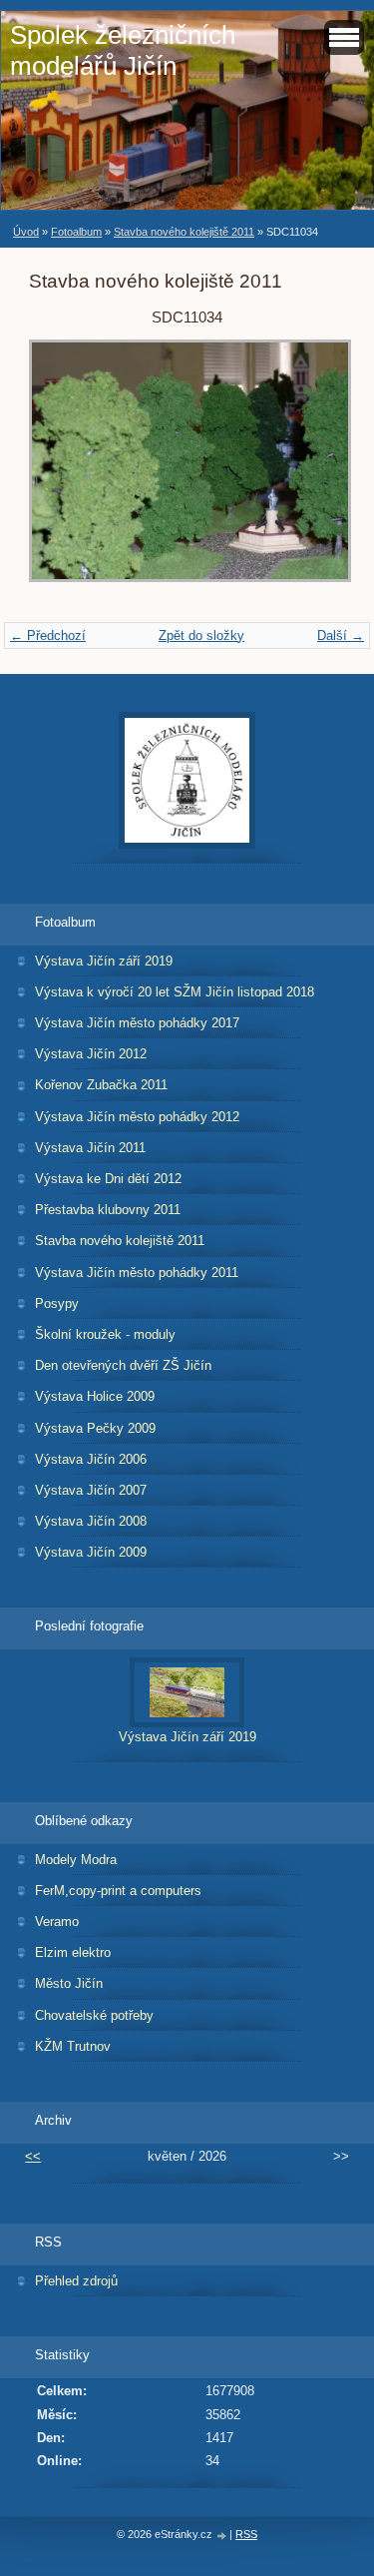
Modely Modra (76, 1860)
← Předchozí (48, 636)
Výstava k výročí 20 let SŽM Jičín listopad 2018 (175, 992)
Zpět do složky (201, 636)
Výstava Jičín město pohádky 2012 (137, 1117)
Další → (341, 636)
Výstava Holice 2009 (95, 1396)
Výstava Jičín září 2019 (104, 961)
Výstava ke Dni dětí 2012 (108, 1179)
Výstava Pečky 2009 (95, 1428)
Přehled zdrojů (76, 2281)
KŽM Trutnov (73, 2046)
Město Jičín (69, 1983)
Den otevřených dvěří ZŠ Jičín (123, 1365)
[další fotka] (313, 471)
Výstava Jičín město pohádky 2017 (137, 1023)
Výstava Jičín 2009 (91, 1552)
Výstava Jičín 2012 (91, 1054)
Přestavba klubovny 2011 (108, 1210)
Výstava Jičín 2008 (91, 1521)
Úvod (26, 232)
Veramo (57, 1922)
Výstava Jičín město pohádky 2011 (137, 1273)
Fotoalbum (76, 232)
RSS (246, 2534)
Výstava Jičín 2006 (91, 1459)
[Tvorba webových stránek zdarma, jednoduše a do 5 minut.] (222, 2536)
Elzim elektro (73, 1952)
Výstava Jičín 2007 (91, 1490)
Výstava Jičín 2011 (90, 1148)
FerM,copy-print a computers (118, 1891)
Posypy (57, 1303)
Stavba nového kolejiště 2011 (184, 232)
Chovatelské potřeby (94, 2015)
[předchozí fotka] (61, 471)
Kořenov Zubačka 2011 (101, 1085)
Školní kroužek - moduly (105, 1334)
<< (33, 2156)
